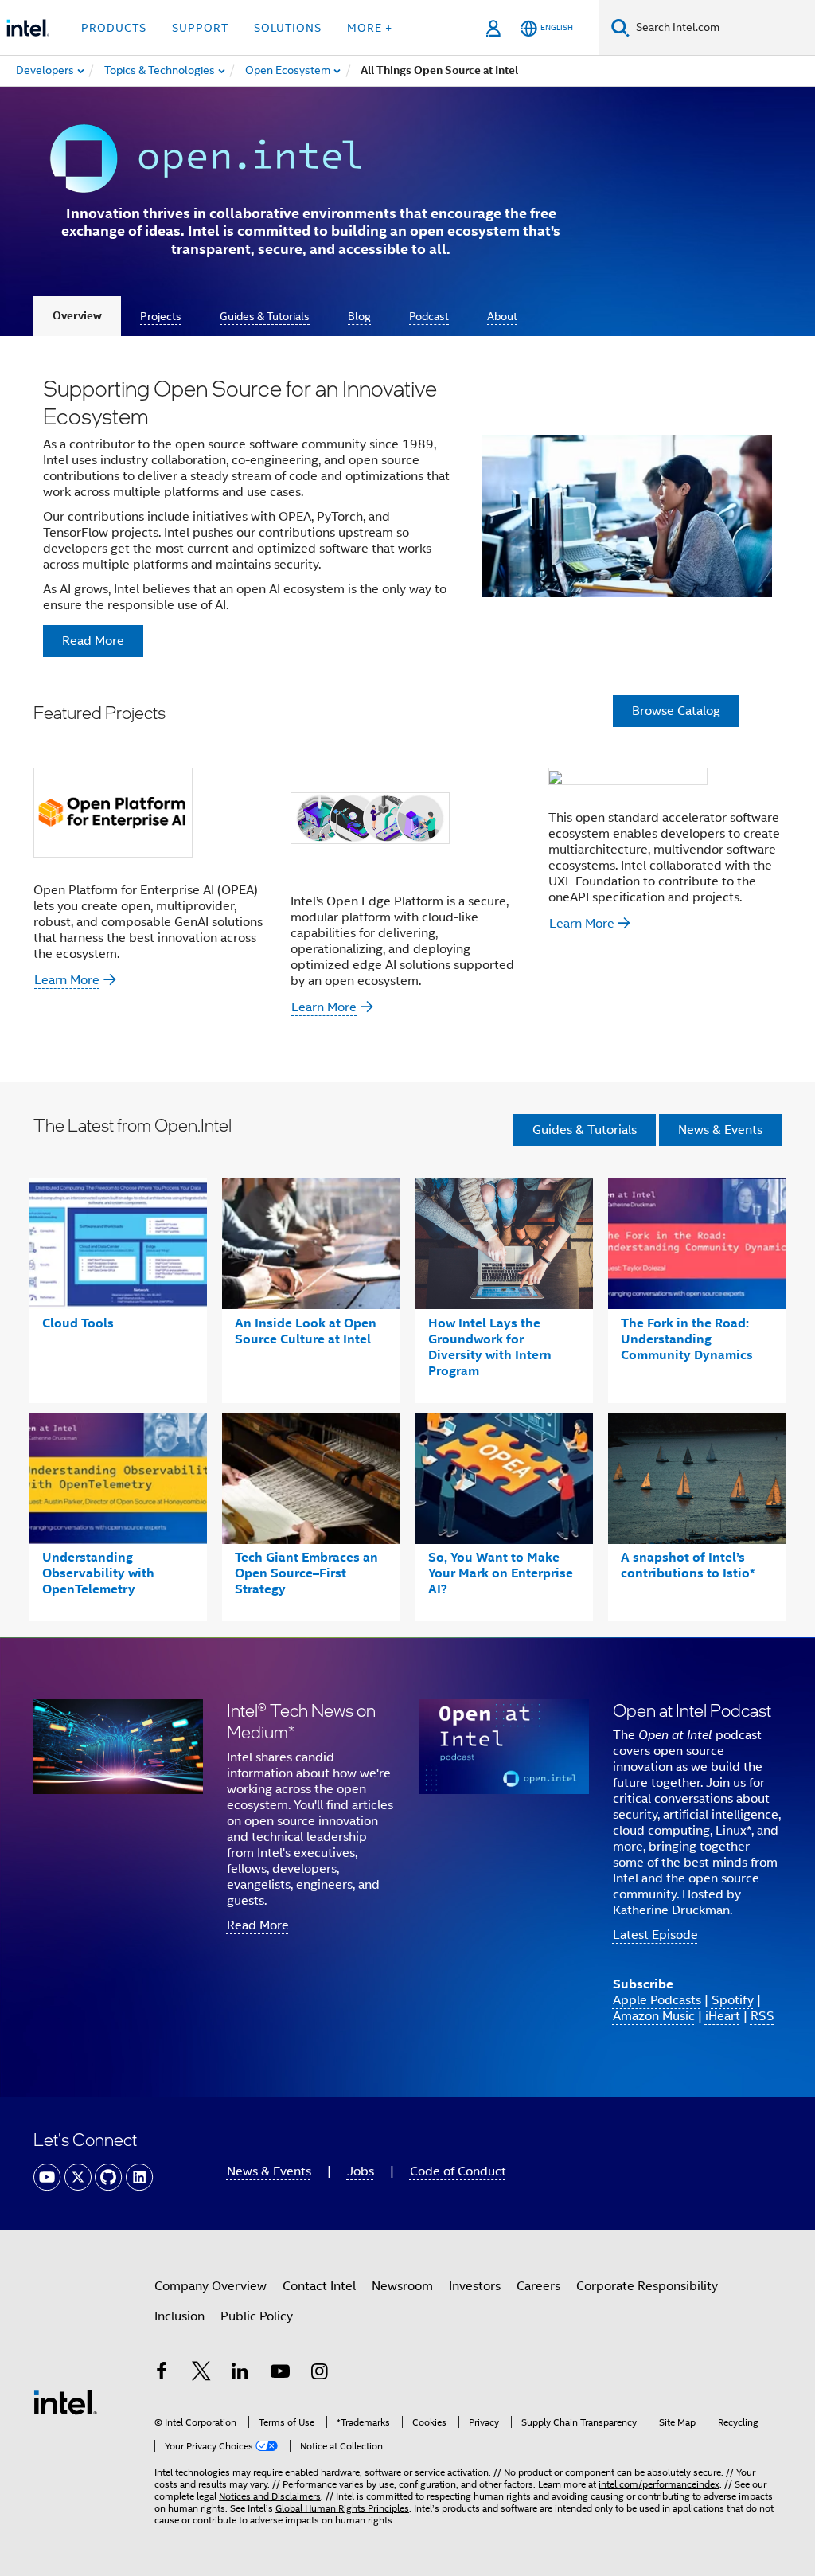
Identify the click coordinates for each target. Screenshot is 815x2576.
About (502, 316)
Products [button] (114, 28)
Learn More (67, 980)
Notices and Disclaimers (270, 2496)
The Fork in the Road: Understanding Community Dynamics (687, 1339)
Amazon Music (654, 2016)
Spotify (733, 2000)
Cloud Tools (78, 1323)
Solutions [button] (288, 28)
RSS (762, 2016)
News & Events (720, 1130)
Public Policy (257, 2316)
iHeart (723, 2016)
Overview (77, 316)
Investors (475, 2286)
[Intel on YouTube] (280, 2374)
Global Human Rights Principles (342, 2508)
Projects (161, 316)
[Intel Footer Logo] (65, 2402)
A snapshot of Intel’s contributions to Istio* (688, 1565)
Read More (258, 1925)
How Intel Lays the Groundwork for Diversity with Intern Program (490, 1347)
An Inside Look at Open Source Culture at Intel (306, 1331)
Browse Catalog (676, 711)
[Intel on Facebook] (162, 2374)
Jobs (361, 2171)
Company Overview (211, 2286)
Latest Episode (655, 1935)
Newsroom (402, 2286)
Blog (359, 316)
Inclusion (179, 2316)
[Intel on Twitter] (201, 2374)
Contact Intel (319, 2286)
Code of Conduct (458, 2171)
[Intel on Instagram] (319, 2374)
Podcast (429, 316)
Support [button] (200, 28)
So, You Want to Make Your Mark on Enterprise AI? (501, 1573)
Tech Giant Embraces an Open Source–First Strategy (306, 1573)
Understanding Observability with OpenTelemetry (98, 1573)
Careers (538, 2286)
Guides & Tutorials (265, 316)
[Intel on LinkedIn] (240, 2374)
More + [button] (370, 28)
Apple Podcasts (657, 2000)
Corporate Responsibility (647, 2286)
